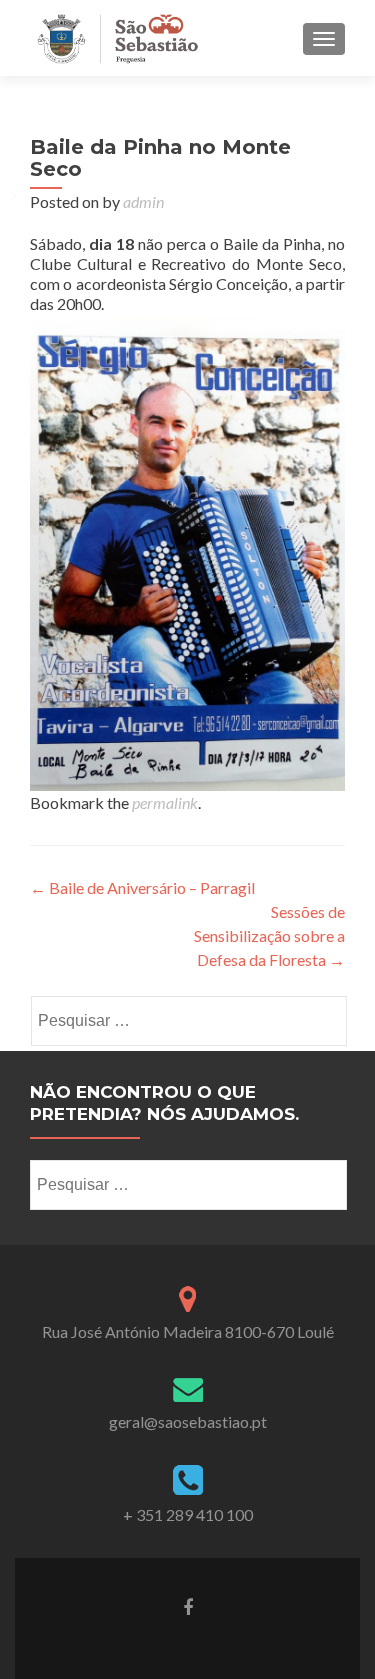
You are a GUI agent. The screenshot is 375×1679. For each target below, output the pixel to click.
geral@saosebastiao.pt (188, 1421)
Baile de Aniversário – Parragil (142, 887)
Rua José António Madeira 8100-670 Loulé (188, 1331)
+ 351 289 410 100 (188, 1514)
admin (143, 201)
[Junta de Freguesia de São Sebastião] (117, 38)
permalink (165, 802)
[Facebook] (188, 1606)
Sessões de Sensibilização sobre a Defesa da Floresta (269, 935)
